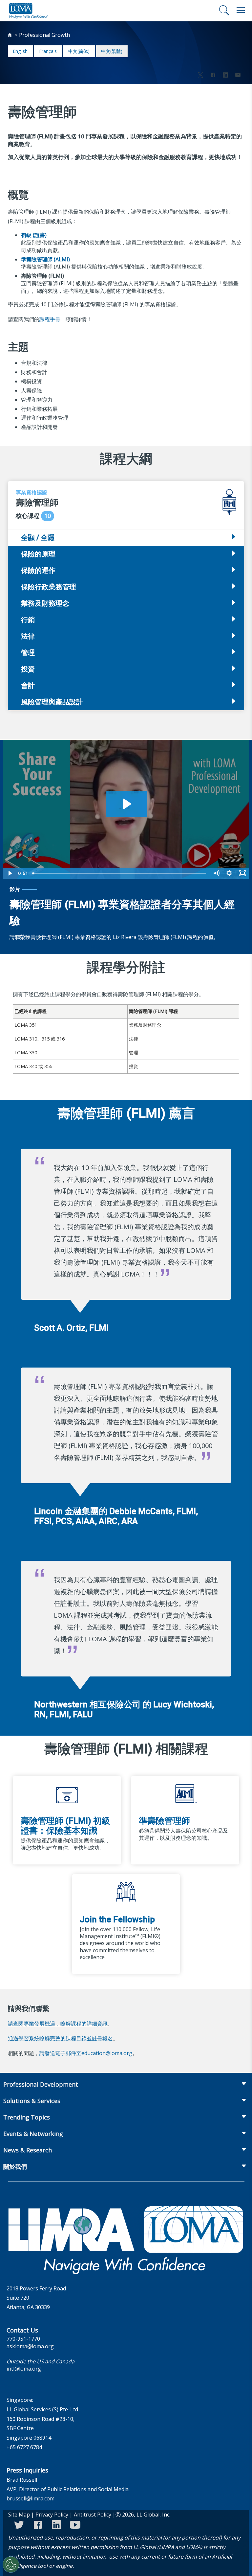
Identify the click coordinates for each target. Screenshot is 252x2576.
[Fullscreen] (242, 873)
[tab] (126, 554)
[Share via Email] (238, 76)
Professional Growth (44, 35)
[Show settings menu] (229, 873)
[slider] (120, 873)
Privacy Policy (52, 2515)
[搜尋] (224, 10)
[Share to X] (200, 76)
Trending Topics (27, 2117)
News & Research (28, 2150)
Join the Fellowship (117, 1919)
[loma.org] (29, 11)
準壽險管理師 (164, 1821)
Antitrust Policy (93, 2515)
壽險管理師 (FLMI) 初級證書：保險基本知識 (65, 1826)
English (20, 51)
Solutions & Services (32, 2101)
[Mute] (216, 873)
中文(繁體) (112, 51)
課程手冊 (50, 319)
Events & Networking (33, 2134)
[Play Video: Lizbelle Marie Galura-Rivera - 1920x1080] (126, 804)
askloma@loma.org (30, 2346)
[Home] (10, 35)
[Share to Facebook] (213, 76)
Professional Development (41, 2084)
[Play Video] (10, 873)
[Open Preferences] (11, 2564)
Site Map (19, 2515)
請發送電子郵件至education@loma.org (86, 2053)
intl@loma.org (24, 2369)
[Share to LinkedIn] (225, 76)
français (48, 51)
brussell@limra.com (31, 2498)
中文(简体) (79, 51)
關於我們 (15, 2166)
